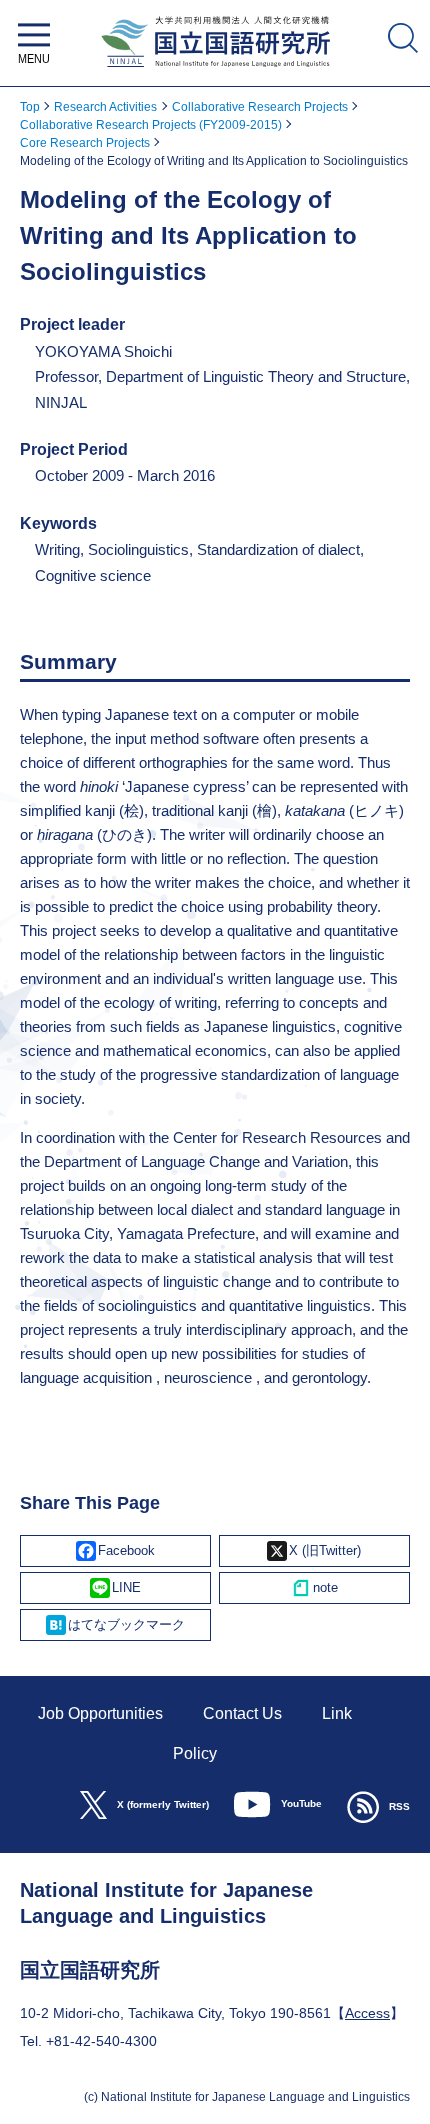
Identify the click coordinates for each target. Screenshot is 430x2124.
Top (30, 107)
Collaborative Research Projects (260, 107)
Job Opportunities (100, 1713)
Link (337, 1713)
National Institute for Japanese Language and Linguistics (215, 72)
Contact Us (242, 1713)
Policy (195, 1753)
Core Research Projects (85, 143)
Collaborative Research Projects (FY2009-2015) (151, 125)
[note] (314, 1588)
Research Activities (105, 107)
